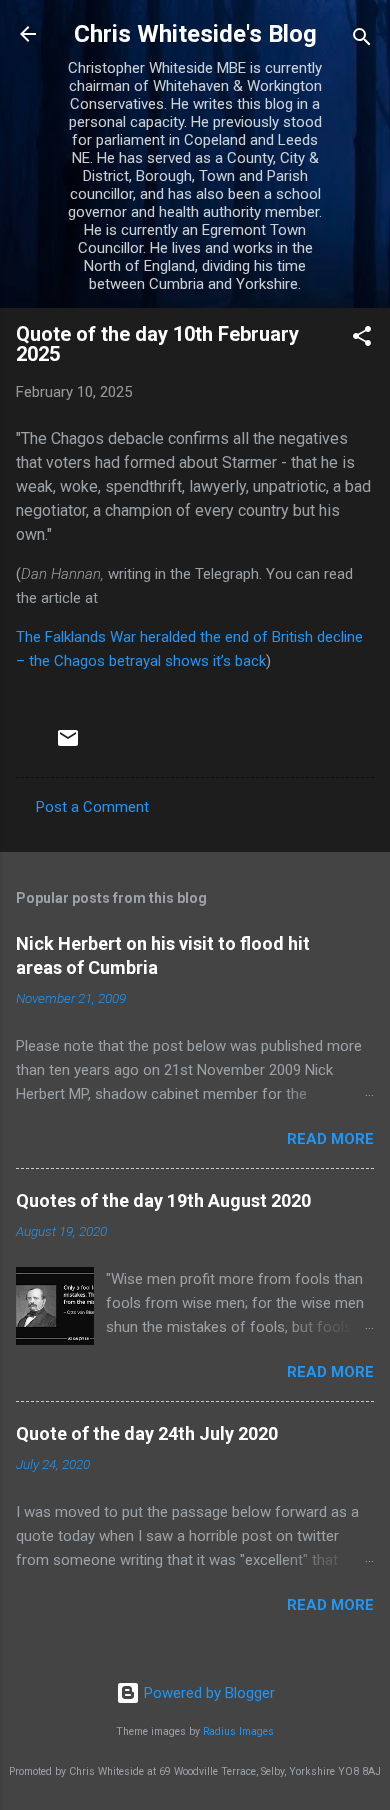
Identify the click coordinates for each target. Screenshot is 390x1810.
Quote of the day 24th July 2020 (147, 1433)
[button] (362, 339)
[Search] (362, 40)
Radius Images (238, 1731)
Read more (330, 1139)
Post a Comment (92, 807)
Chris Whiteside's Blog (195, 34)
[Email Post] (68, 745)
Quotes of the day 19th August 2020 (163, 1200)
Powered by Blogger (207, 1693)
